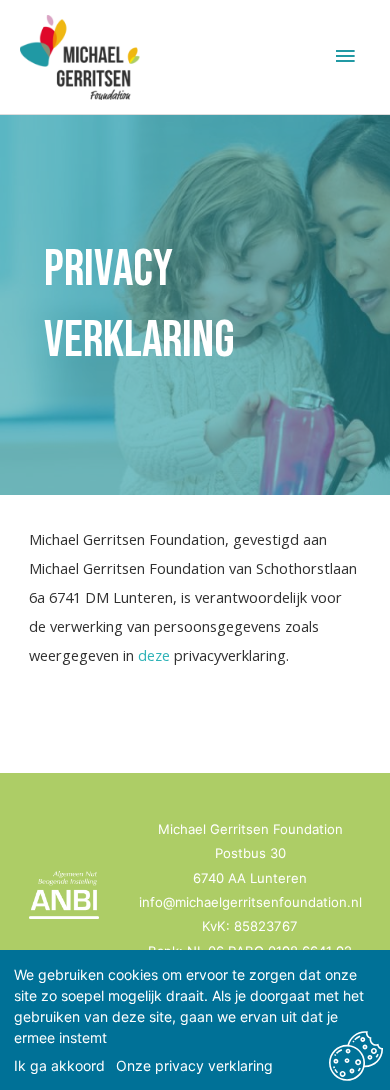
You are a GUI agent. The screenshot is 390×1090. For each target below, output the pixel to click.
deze (154, 655)
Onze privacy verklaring (194, 1065)
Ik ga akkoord (59, 1065)
